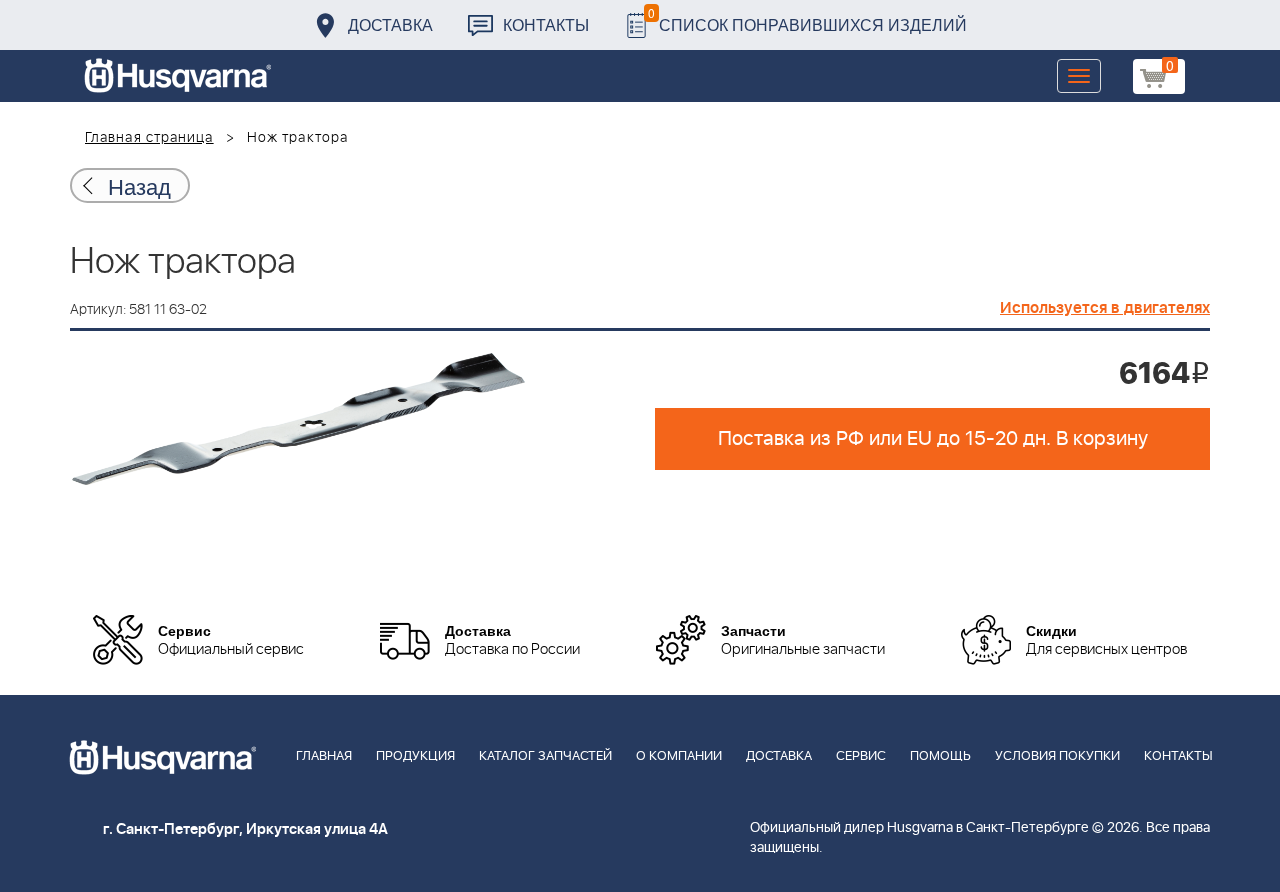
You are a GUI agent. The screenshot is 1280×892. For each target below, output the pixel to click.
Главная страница (149, 138)
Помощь (940, 756)
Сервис (861, 756)
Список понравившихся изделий (807, 19)
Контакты (546, 24)
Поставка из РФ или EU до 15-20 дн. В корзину (933, 439)
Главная (324, 756)
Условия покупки (1057, 756)
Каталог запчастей (545, 756)
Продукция (415, 756)
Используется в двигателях (1105, 308)
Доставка (390, 24)
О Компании (679, 756)
